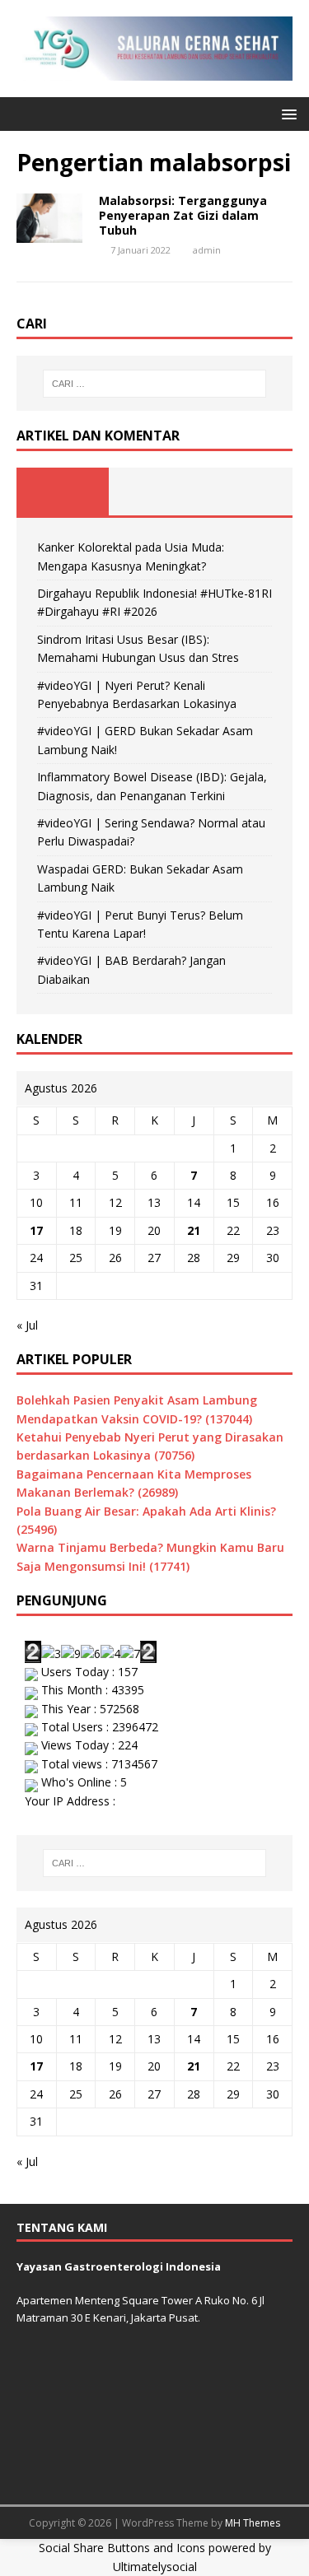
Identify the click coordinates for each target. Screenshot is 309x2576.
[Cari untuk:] (155, 384)
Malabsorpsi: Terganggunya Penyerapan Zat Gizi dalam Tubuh (183, 215)
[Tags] (155, 491)
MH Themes (253, 2523)
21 (194, 1230)
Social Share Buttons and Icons (122, 2548)
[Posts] (63, 491)
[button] (286, 113)
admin (207, 250)
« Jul (27, 1325)
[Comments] (246, 491)
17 (36, 1230)
